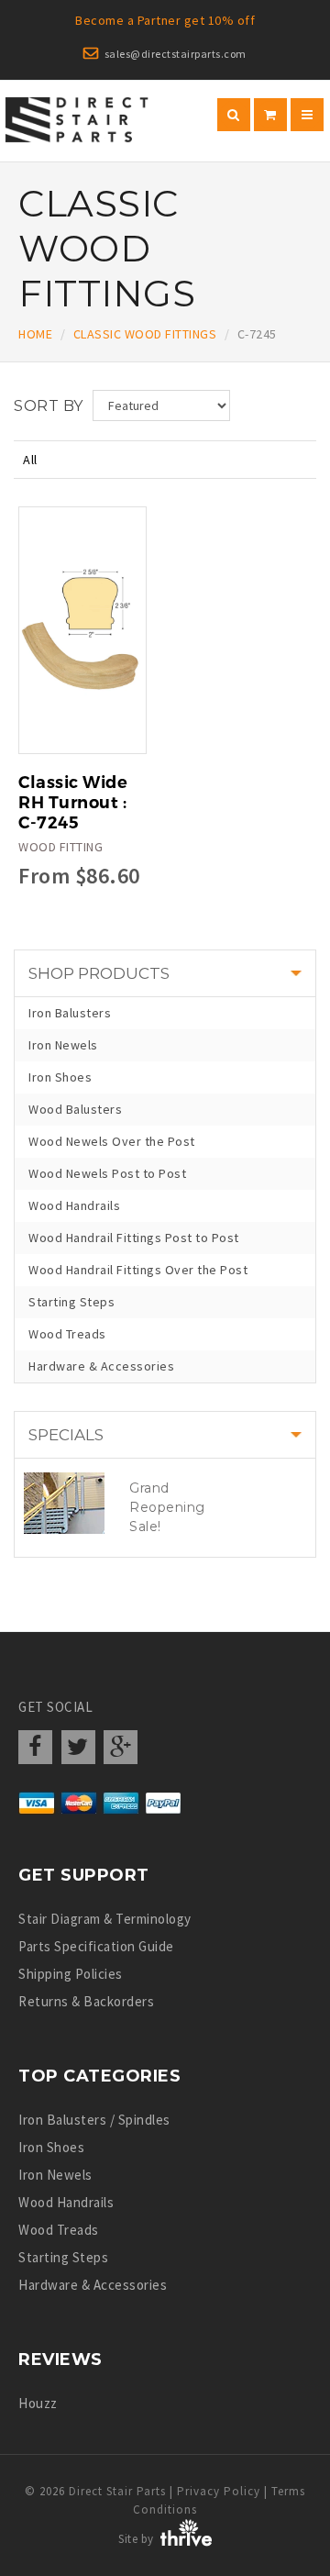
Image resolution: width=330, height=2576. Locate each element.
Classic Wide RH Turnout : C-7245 (73, 803)
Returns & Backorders (86, 2001)
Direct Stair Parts (117, 2491)
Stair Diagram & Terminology (105, 1919)
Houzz (38, 2403)
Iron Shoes (60, 1077)
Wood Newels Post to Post (107, 1173)
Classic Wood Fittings (145, 334)
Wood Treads (67, 1334)
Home (35, 334)
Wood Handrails (74, 1205)
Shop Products (99, 973)
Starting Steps (71, 1302)
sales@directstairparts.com (176, 54)
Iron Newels (63, 1045)
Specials (66, 1435)
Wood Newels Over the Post (112, 1141)
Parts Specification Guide (96, 1946)
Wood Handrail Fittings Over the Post (138, 1270)
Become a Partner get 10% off (165, 20)
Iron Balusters (70, 1013)
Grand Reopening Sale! (167, 1507)
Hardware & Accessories (101, 1366)
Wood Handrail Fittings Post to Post (134, 1238)
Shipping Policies (71, 1974)
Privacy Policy (219, 2491)
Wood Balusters (75, 1109)
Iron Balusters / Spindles (94, 2120)
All (30, 460)
